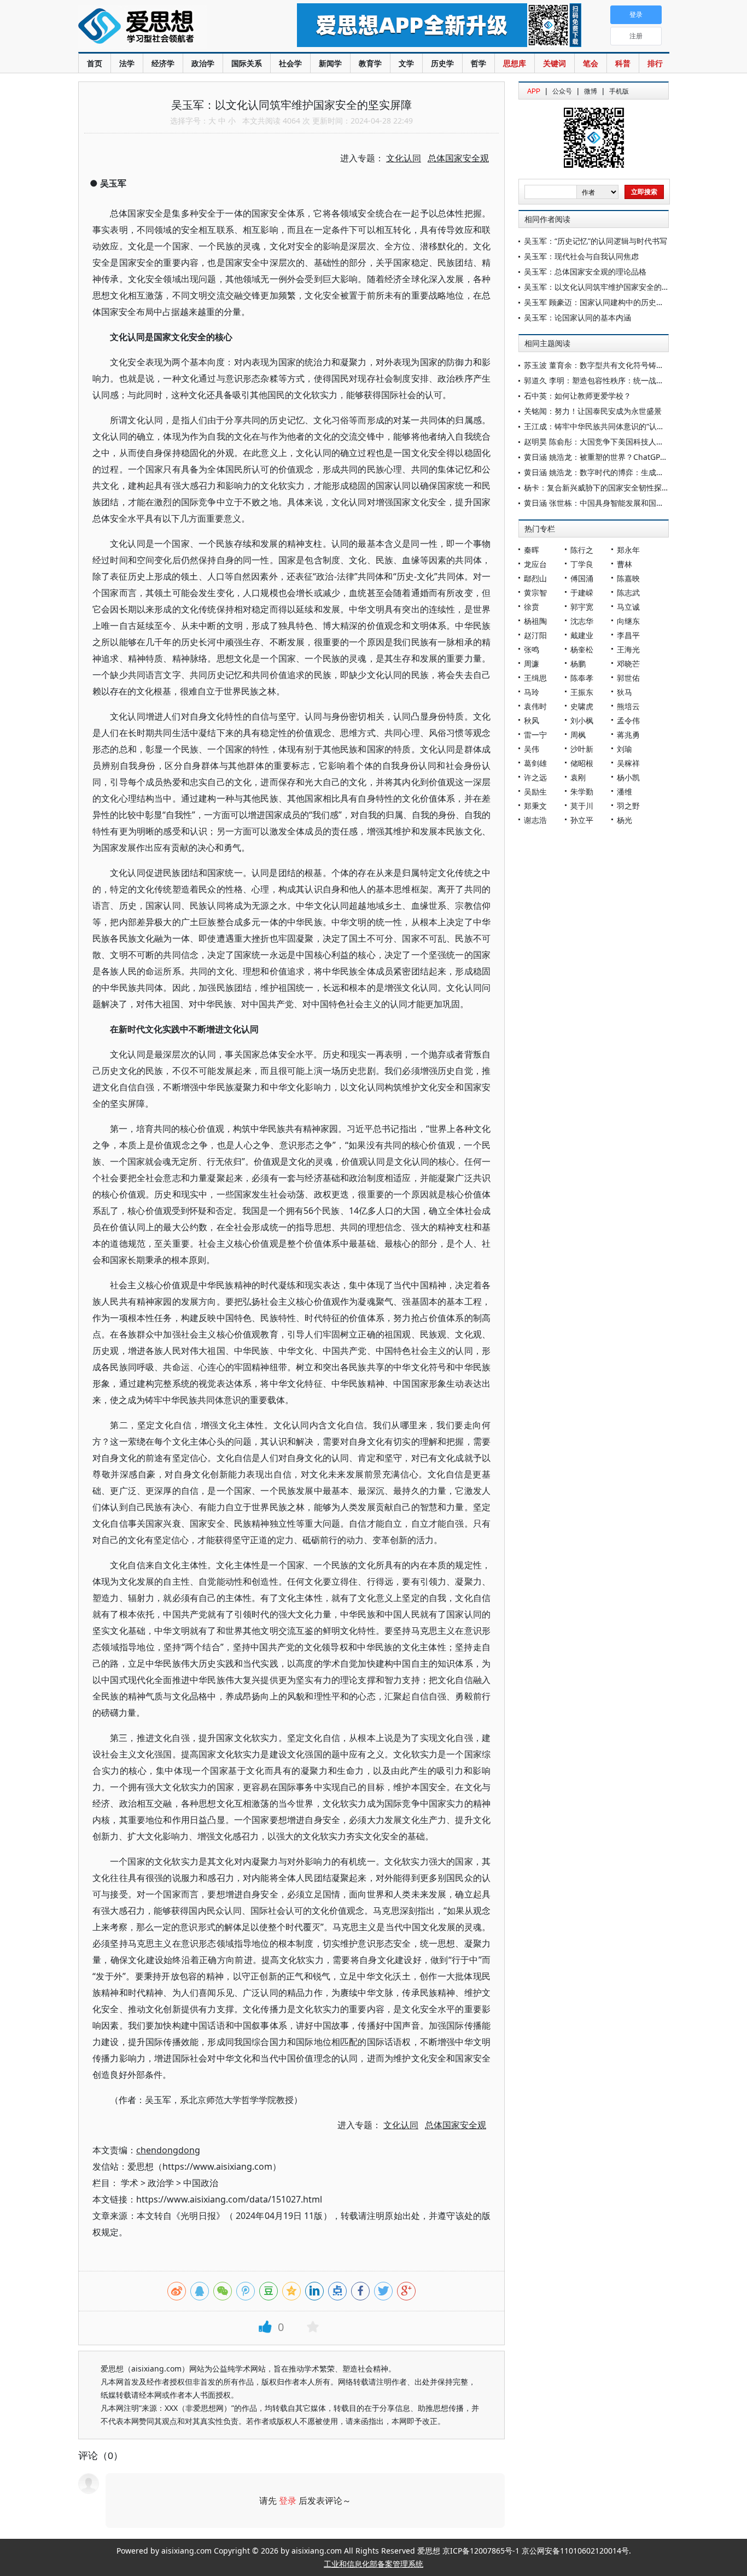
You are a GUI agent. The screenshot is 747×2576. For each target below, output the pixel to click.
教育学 (370, 63)
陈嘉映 (628, 578)
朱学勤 (582, 792)
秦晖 (532, 550)
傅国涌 (582, 578)
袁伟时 (535, 706)
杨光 (625, 820)
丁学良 (582, 564)
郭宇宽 (582, 607)
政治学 (203, 63)
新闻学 (330, 63)
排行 (655, 63)
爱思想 (165, 27)
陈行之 (582, 550)
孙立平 (582, 820)
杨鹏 (578, 664)
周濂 (532, 664)
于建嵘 (582, 592)
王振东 (582, 692)
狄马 (625, 692)
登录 (288, 2501)
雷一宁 (535, 735)
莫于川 (582, 806)
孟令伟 (628, 720)
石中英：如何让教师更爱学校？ (577, 396)
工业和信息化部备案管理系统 (373, 2564)
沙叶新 (582, 749)
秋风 (532, 720)
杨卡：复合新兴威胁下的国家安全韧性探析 (597, 487)
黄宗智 (535, 592)
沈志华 (582, 621)
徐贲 (532, 607)
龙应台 (535, 564)
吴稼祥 (628, 763)
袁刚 (578, 777)
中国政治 (201, 2183)
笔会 (591, 63)
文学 (406, 63)
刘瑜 (625, 749)
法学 (127, 63)
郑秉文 (535, 806)
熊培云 (628, 706)
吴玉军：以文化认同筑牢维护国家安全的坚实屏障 (608, 287)
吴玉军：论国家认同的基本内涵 (577, 317)
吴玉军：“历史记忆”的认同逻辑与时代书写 (596, 241)
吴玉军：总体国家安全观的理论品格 (585, 271)
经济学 (163, 63)
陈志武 (628, 592)
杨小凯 (628, 777)
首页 (95, 63)
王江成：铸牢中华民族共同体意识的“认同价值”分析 (611, 426)
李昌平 (628, 635)
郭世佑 (628, 678)
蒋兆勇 (628, 735)
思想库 (515, 63)
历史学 (442, 63)
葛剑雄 (535, 763)
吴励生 (535, 792)
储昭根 (582, 763)
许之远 (535, 777)
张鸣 (532, 649)
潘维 (625, 792)
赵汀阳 (535, 635)
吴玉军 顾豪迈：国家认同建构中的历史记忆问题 (605, 302)
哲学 (478, 63)
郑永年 (628, 550)
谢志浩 (535, 820)
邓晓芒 (628, 664)
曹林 (625, 564)
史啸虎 (582, 706)
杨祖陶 (535, 621)
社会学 (290, 63)
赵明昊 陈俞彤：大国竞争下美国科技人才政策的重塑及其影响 (628, 442)
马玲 (532, 692)
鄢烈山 (535, 578)
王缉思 (535, 678)
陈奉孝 (582, 678)
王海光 (628, 649)
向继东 (628, 621)
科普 (623, 63)
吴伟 (532, 749)
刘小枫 (582, 720)
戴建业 (582, 635)
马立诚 (628, 607)
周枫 (578, 735)
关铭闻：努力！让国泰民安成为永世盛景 (593, 411)
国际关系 (247, 63)
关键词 (555, 63)
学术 (130, 2183)
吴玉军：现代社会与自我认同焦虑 (581, 256)
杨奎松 (582, 649)
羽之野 (628, 806)
